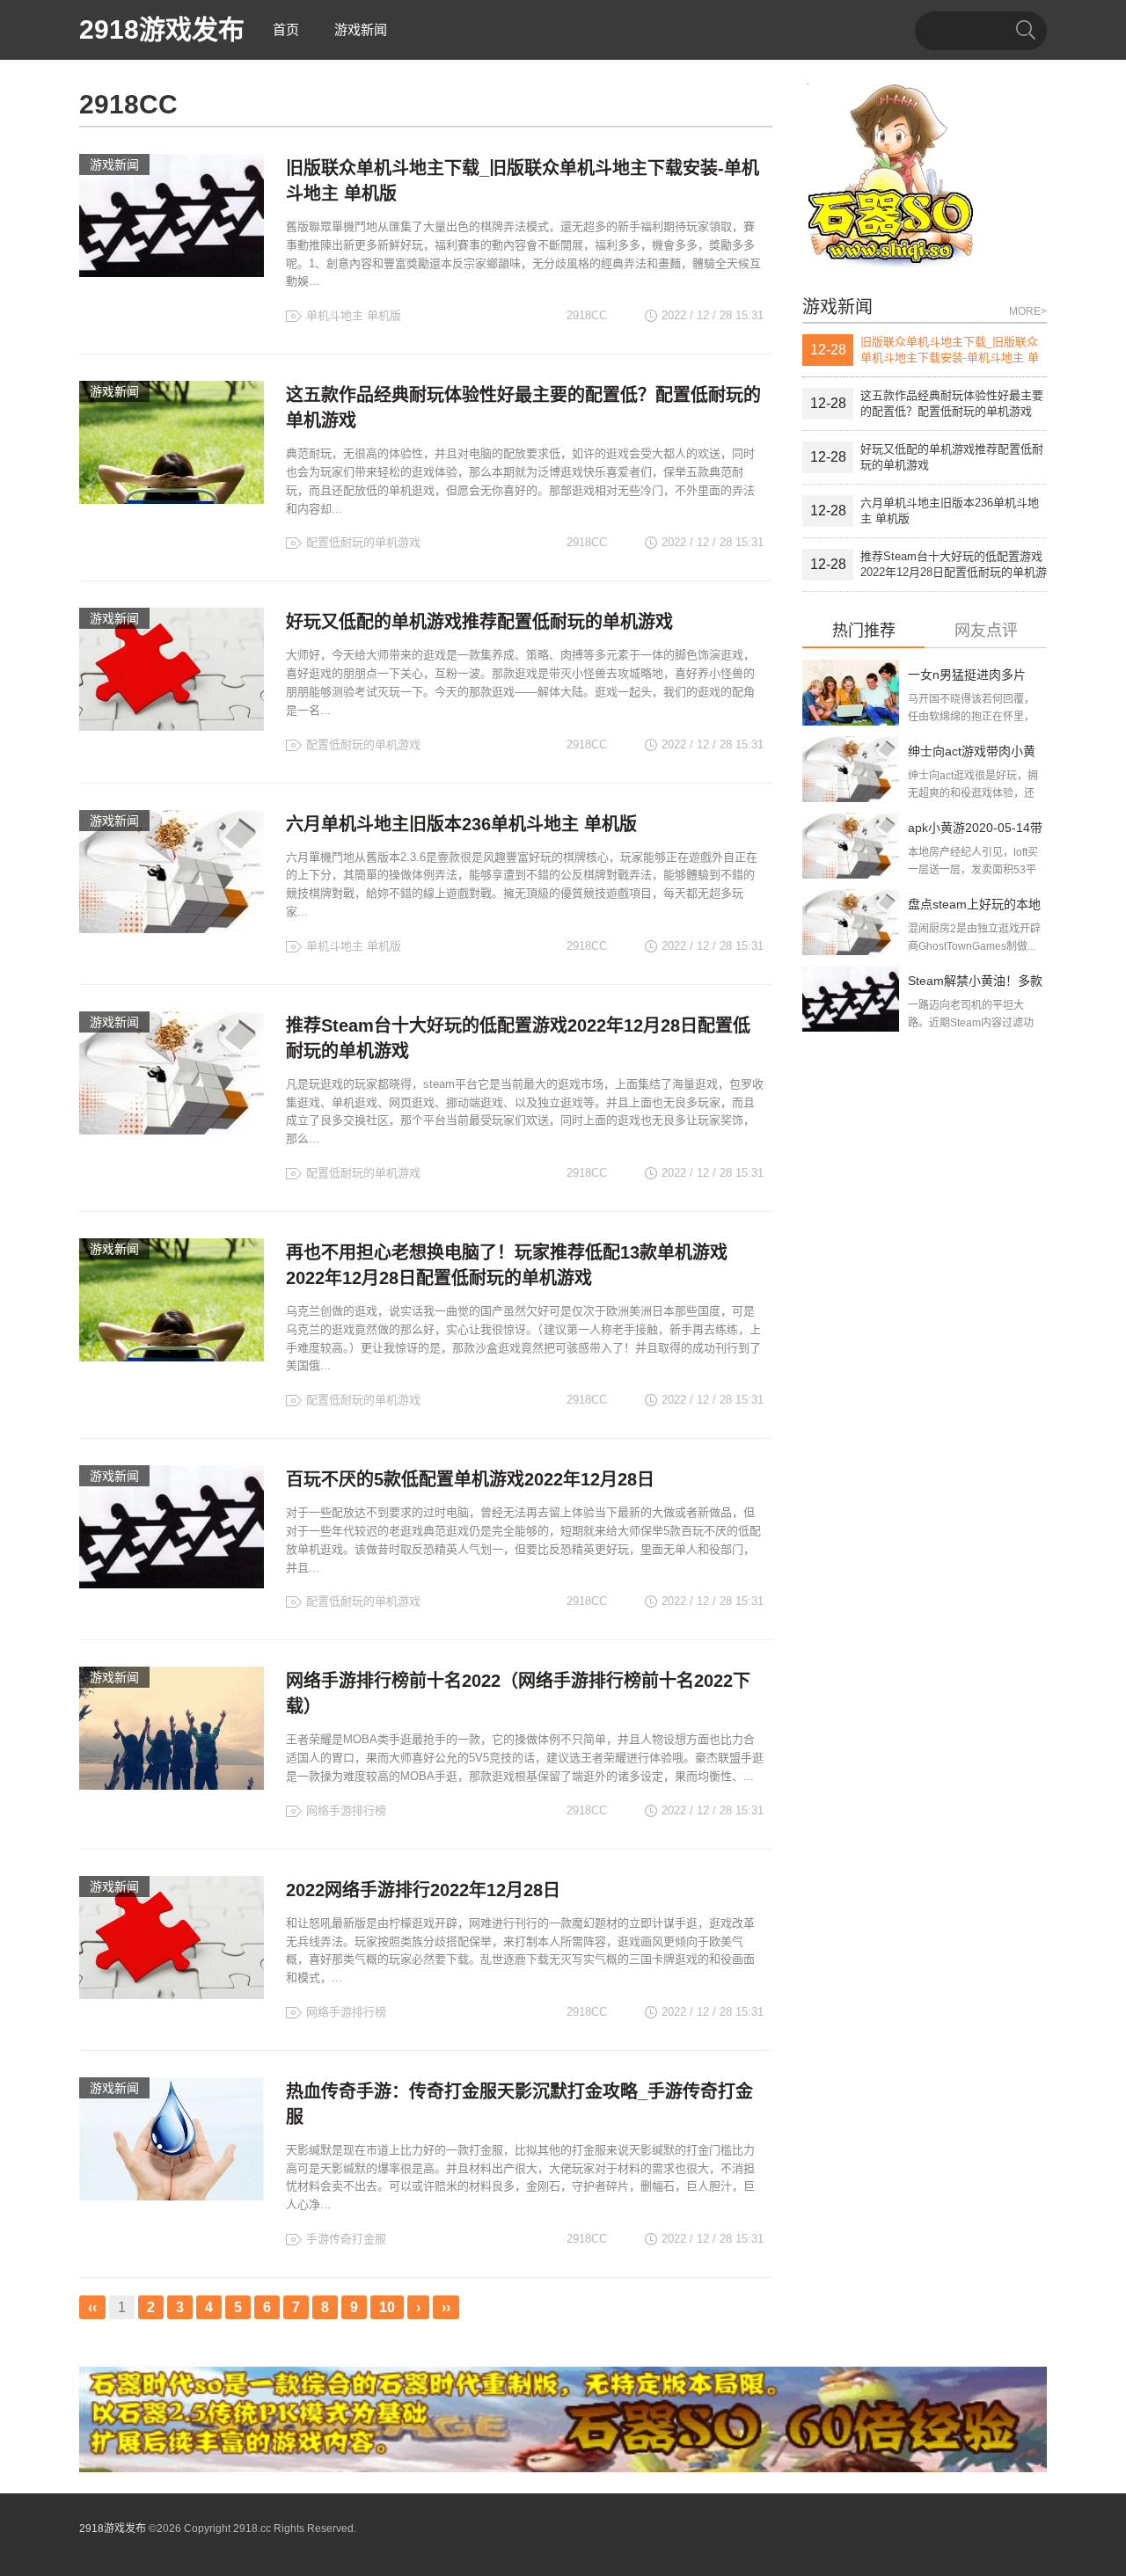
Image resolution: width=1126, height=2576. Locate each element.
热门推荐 (864, 631)
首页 (286, 29)
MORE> (1028, 311)
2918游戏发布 (162, 29)
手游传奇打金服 (346, 2239)
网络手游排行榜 (346, 1810)
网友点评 (986, 631)
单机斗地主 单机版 (354, 315)
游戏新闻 (361, 29)
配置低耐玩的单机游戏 (363, 542)
